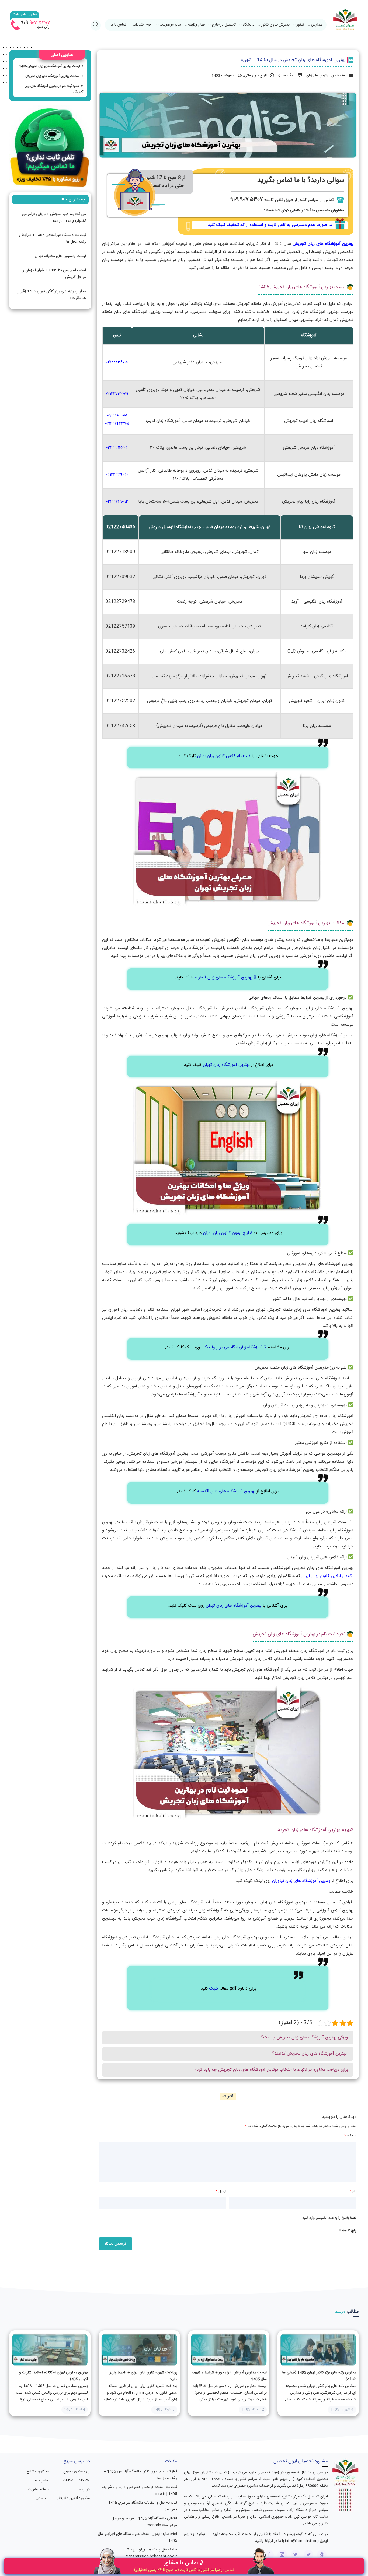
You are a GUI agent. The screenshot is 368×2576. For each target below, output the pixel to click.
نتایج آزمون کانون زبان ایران (228, 1233)
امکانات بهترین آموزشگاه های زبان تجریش (52, 76)
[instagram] (282, 2555)
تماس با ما (118, 25)
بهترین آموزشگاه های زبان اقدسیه (226, 1491)
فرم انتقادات (142, 25)
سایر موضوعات (170, 25)
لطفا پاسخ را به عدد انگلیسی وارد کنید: (329, 2218)
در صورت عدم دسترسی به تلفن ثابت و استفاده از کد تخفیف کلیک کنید (270, 225)
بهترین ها (322, 76)
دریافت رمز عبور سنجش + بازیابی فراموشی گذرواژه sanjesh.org (54, 218)
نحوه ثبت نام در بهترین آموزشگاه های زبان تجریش (54, 89)
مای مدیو (42, 2498)
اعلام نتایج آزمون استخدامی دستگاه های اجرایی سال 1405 (137, 2537)
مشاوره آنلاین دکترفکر (73, 2498)
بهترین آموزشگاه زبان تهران (226, 1065)
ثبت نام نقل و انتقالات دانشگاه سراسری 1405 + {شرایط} (141, 2506)
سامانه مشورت (39, 2489)
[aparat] (322, 2555)
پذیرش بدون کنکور (275, 25)
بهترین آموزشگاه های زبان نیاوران (301, 1881)
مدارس (317, 25)
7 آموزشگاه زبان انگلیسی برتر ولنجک (235, 1347)
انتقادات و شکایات (76, 2480)
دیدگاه (350, 2136)
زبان (309, 76)
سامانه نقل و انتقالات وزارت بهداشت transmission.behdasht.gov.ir (150, 2553)
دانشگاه (249, 25)
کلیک (214, 1989)
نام (353, 2191)
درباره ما (84, 2489)
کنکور (300, 25)
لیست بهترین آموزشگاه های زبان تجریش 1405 (50, 66)
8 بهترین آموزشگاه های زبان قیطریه (226, 978)
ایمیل (221, 2191)
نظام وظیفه (196, 25)
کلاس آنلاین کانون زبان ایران (327, 1576)
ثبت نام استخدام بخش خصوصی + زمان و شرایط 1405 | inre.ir (140, 2491)
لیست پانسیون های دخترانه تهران (60, 256)
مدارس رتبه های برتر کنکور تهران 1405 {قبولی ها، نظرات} (51, 295)
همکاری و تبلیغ (38, 2472)
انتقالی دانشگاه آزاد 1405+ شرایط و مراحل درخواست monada (144, 2522)
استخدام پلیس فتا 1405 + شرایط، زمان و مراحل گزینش (54, 274)
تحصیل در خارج (224, 25)
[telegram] (309, 2555)
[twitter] (295, 2555)
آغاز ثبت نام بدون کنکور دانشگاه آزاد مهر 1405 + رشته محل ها (140, 2475)
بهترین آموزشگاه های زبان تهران (234, 1606)
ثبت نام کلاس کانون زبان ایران (224, 756)
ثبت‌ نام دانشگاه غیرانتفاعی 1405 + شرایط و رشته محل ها (52, 238)
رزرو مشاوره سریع (76, 2472)
